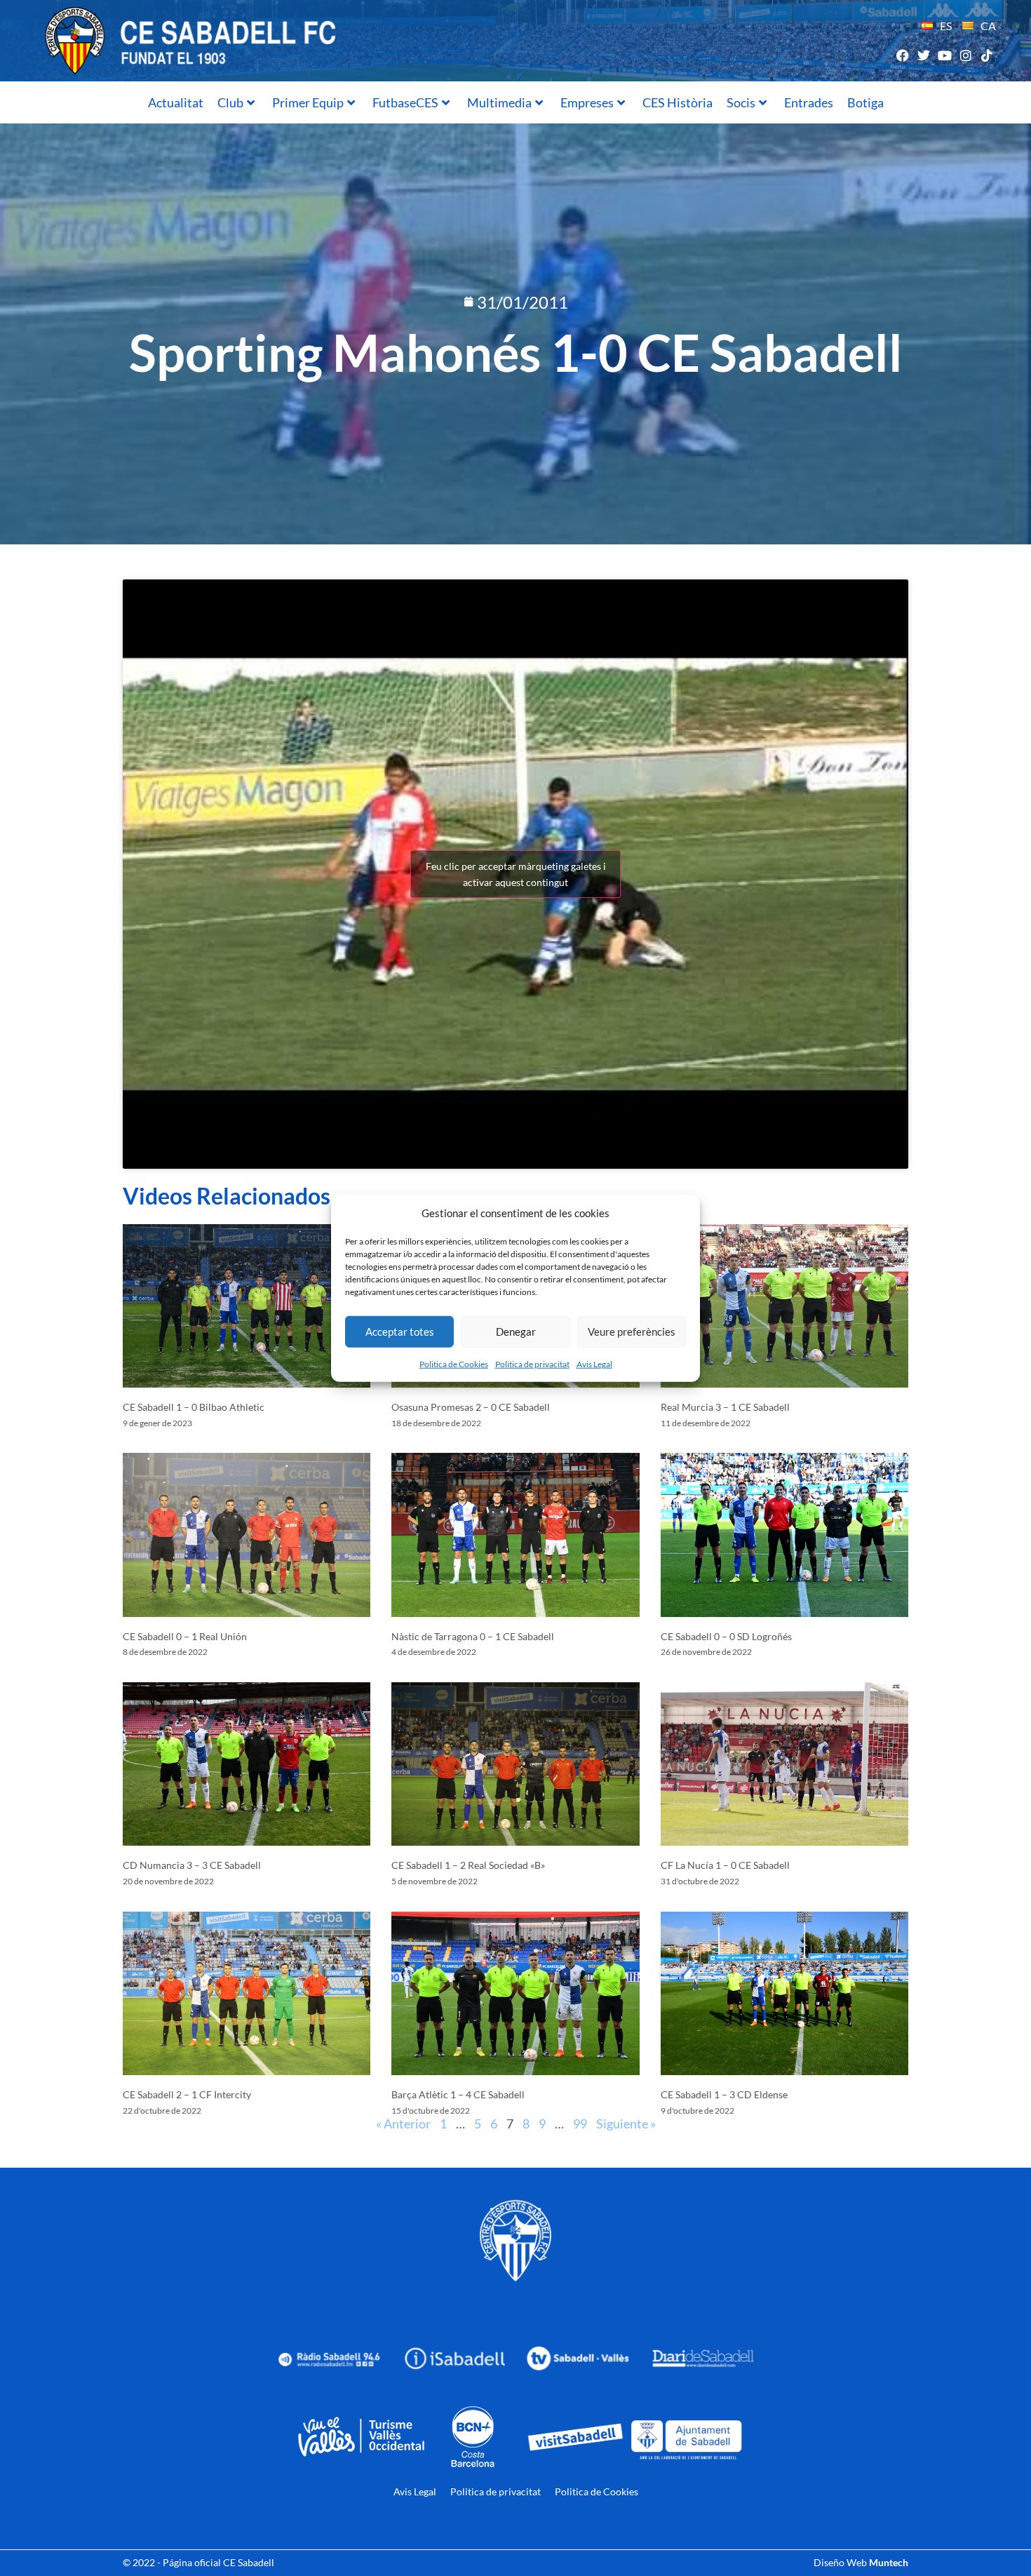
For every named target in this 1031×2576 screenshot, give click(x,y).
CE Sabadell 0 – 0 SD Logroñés (726, 1636)
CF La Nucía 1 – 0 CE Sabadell (725, 1865)
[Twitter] (923, 55)
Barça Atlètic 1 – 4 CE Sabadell (458, 2094)
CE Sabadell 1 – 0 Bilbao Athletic (194, 1407)
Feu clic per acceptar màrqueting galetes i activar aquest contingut (516, 874)
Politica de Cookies (454, 1363)
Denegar (516, 1331)
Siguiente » (626, 2124)
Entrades (809, 102)
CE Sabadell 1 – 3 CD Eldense (724, 2094)
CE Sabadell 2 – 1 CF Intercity (187, 2094)
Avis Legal (594, 1363)
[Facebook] (902, 55)
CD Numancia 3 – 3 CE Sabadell (192, 1865)
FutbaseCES (405, 102)
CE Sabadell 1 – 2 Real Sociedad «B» (468, 1865)
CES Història (678, 102)
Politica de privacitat (532, 1363)
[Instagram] (966, 55)
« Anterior (403, 2124)
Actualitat (176, 102)
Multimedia (499, 102)
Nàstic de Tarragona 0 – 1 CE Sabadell (473, 1636)
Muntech (889, 2562)
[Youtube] (944, 55)
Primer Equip (308, 102)
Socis (741, 102)
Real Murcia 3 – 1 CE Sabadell (725, 1407)
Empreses (587, 102)
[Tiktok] (987, 55)
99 (580, 2124)
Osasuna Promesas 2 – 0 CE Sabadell (471, 1407)
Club (230, 102)
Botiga (865, 102)
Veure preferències (632, 1331)
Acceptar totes (400, 1331)
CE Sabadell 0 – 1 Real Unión (185, 1636)
